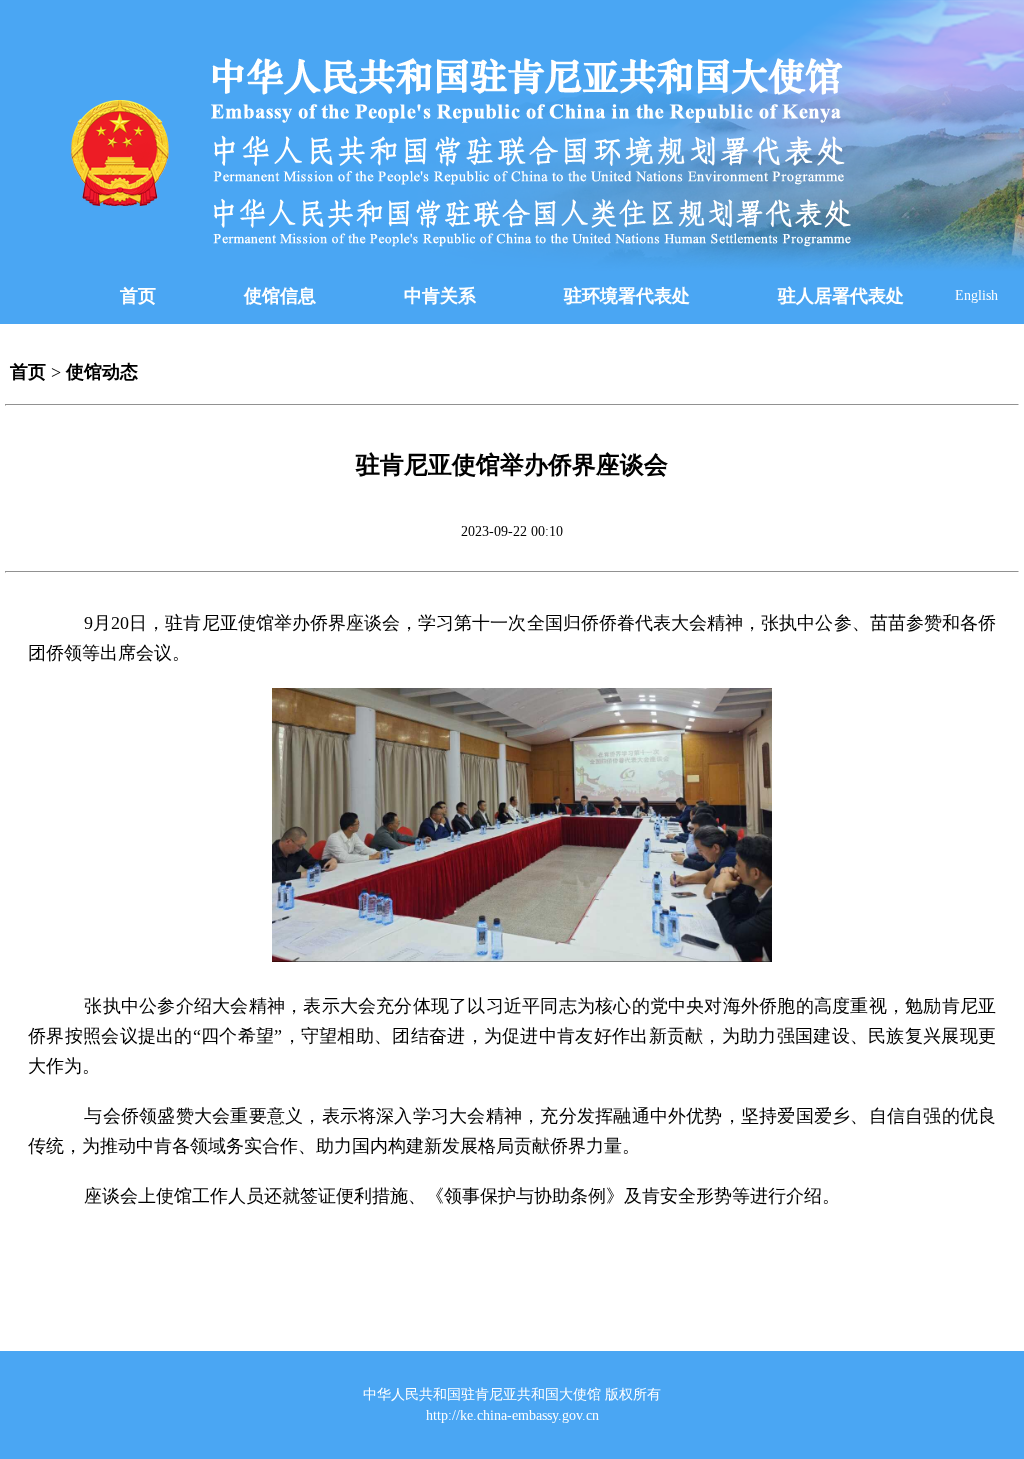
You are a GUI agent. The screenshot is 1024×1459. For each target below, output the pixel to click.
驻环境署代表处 (627, 296)
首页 (138, 296)
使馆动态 (102, 372)
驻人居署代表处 (841, 296)
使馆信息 (280, 296)
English (976, 295)
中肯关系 (440, 296)
